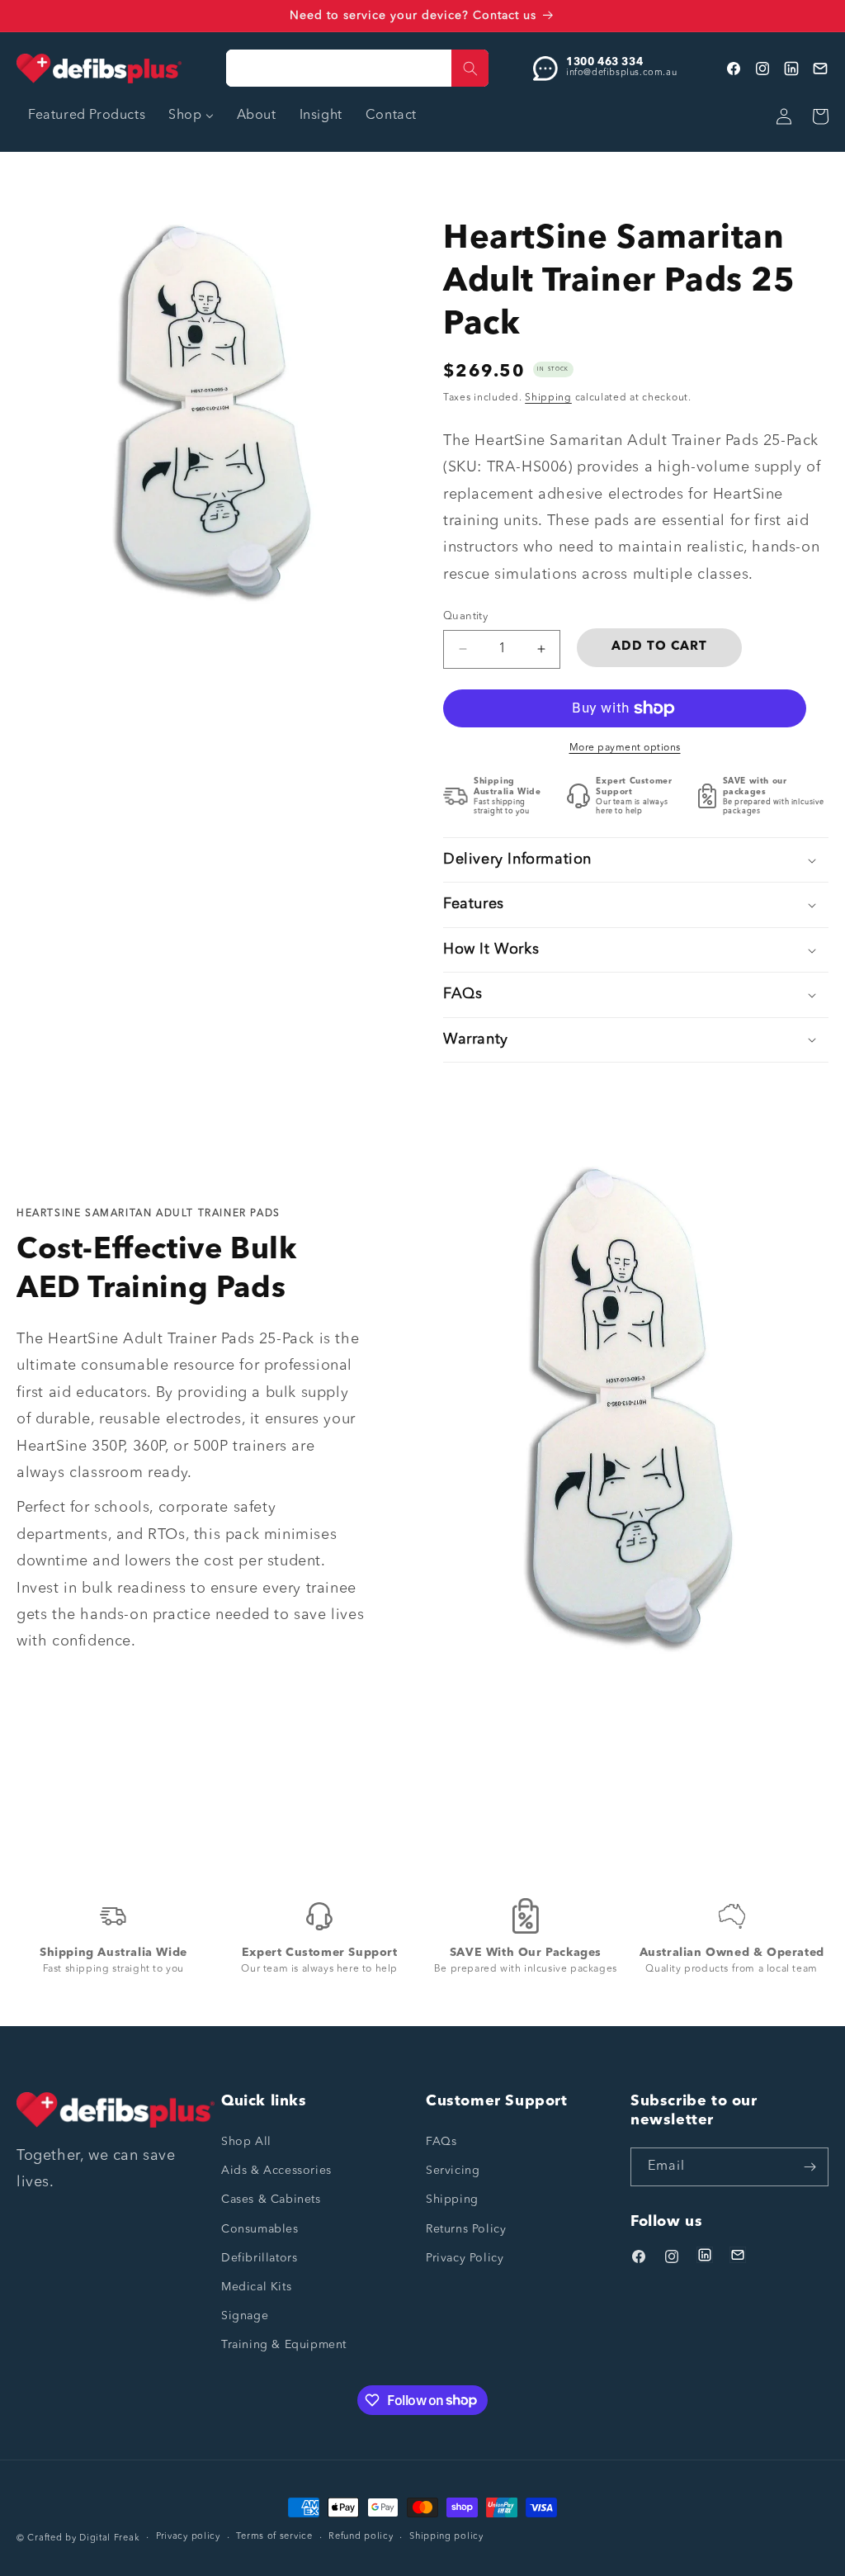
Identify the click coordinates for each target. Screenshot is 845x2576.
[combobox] (357, 68)
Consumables (260, 2229)
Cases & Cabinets (271, 2200)
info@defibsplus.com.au (621, 73)
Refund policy (361, 2537)
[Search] (470, 68)
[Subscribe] (810, 2167)
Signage (245, 2316)
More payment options (625, 748)
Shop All (246, 2142)
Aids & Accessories (276, 2171)
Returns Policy (466, 2229)
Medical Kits (256, 2287)
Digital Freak (109, 2538)
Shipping (548, 398)
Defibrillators (259, 2258)
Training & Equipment (284, 2345)
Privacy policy (188, 2537)
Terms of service (274, 2537)
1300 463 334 (604, 62)
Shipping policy (446, 2537)
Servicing (453, 2171)
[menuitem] (87, 116)
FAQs (441, 2142)
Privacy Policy (465, 2258)
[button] (636, 860)
